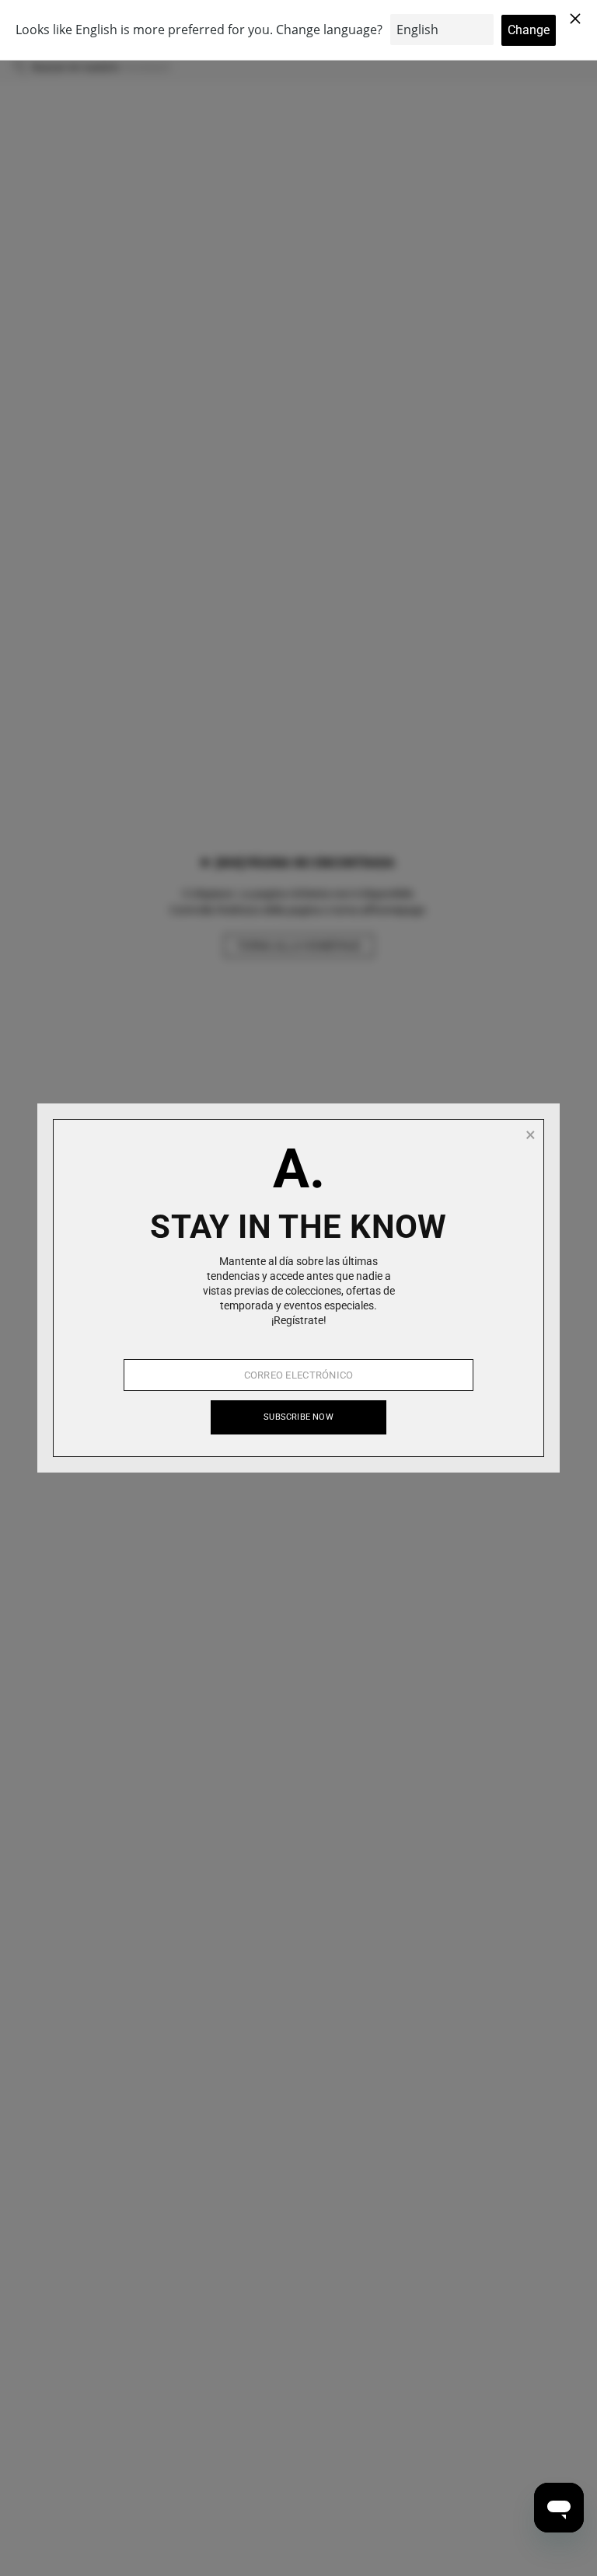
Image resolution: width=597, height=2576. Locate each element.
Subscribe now (298, 1417)
